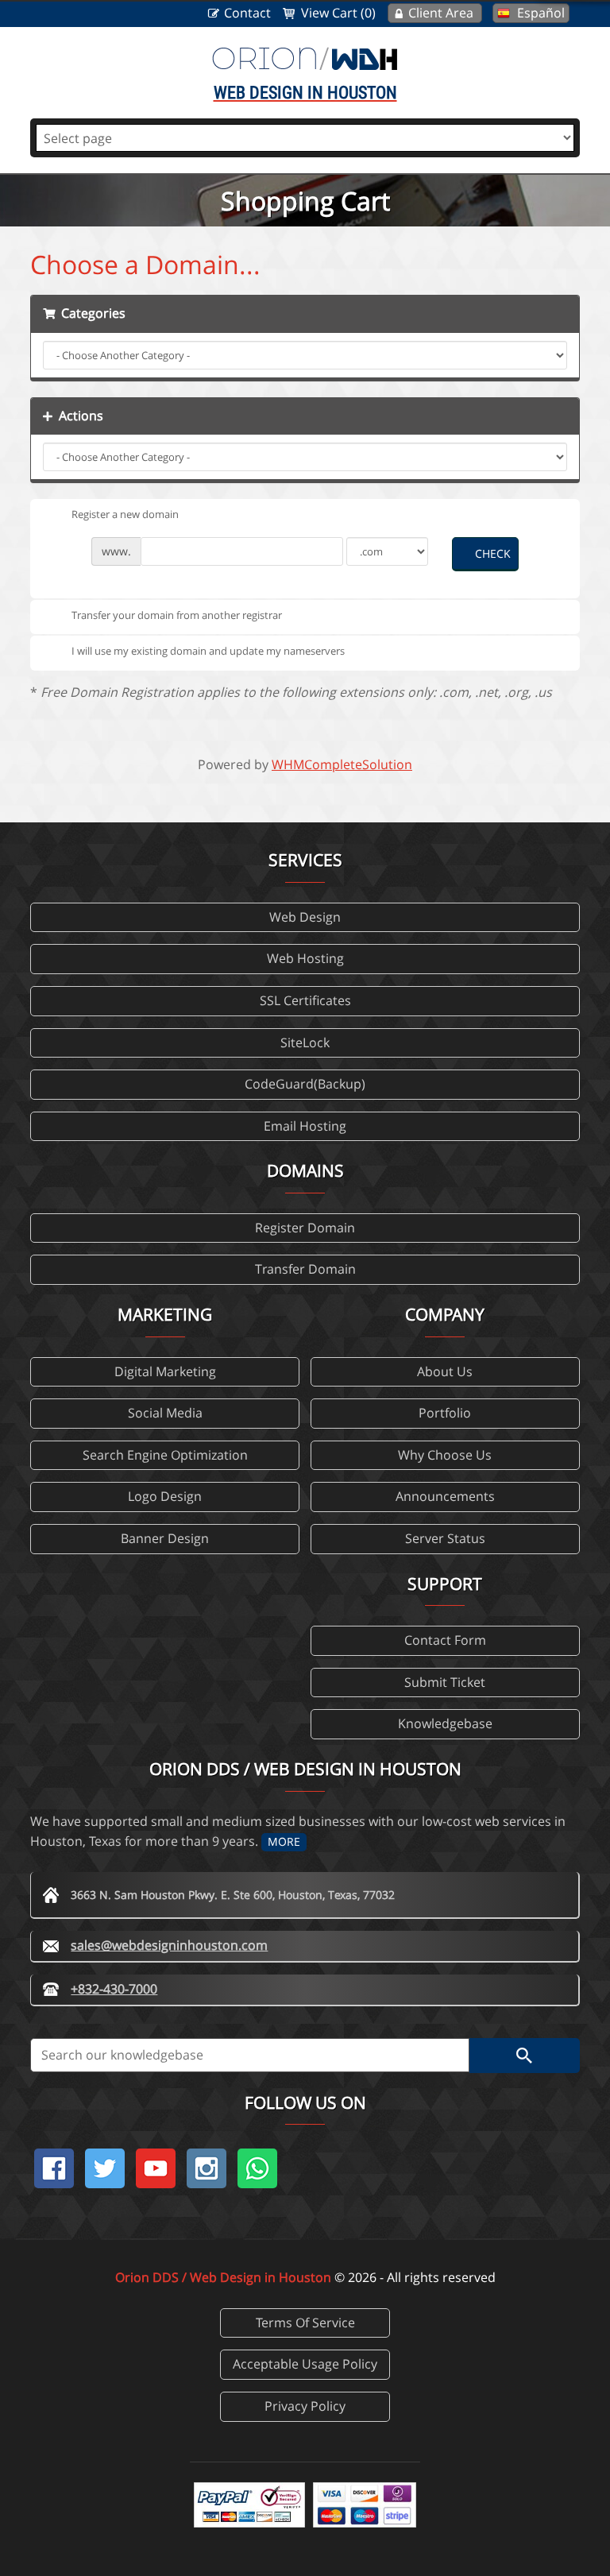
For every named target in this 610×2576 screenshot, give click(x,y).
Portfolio (445, 1413)
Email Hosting (305, 1126)
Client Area (441, 13)
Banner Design (165, 1538)
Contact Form (445, 1640)
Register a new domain (125, 514)
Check (493, 553)
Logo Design (165, 1496)
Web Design (305, 917)
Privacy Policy (305, 2406)
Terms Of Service (305, 2323)
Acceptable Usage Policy (305, 2364)
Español (541, 13)
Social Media (165, 1413)
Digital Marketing (165, 1371)
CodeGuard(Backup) (305, 1084)
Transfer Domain (305, 1269)
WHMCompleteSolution (342, 764)
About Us (445, 1371)
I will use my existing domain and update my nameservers (208, 651)
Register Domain (305, 1228)
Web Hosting (305, 958)
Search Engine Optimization (165, 1455)
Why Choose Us (445, 1455)
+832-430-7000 (114, 1989)
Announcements (445, 1496)
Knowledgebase (445, 1723)
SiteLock (305, 1042)
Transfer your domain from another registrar (177, 615)
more (284, 1841)
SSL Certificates (305, 1000)
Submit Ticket (445, 1682)
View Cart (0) (338, 13)
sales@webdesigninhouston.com (169, 1945)
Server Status (445, 1538)
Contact (247, 13)
